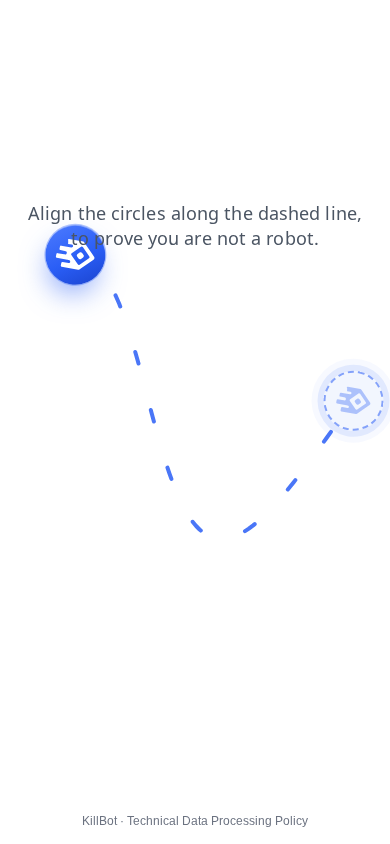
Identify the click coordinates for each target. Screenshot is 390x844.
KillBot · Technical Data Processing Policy (195, 821)
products (41, 49)
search (114, 49)
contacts (40, 29)
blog (314, 29)
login (205, 29)
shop (150, 29)
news (260, 29)
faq (101, 29)
